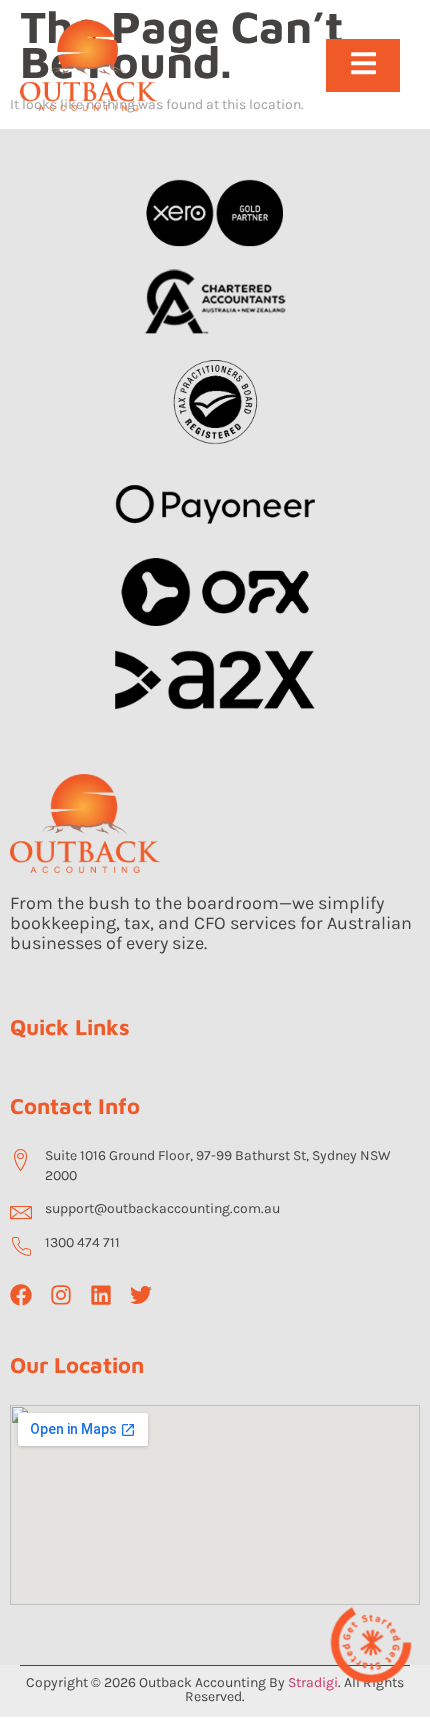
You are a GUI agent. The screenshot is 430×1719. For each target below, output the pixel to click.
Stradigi (313, 1682)
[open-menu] (363, 65)
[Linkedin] (101, 1295)
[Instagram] (61, 1295)
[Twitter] (141, 1295)
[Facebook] (21, 1295)
